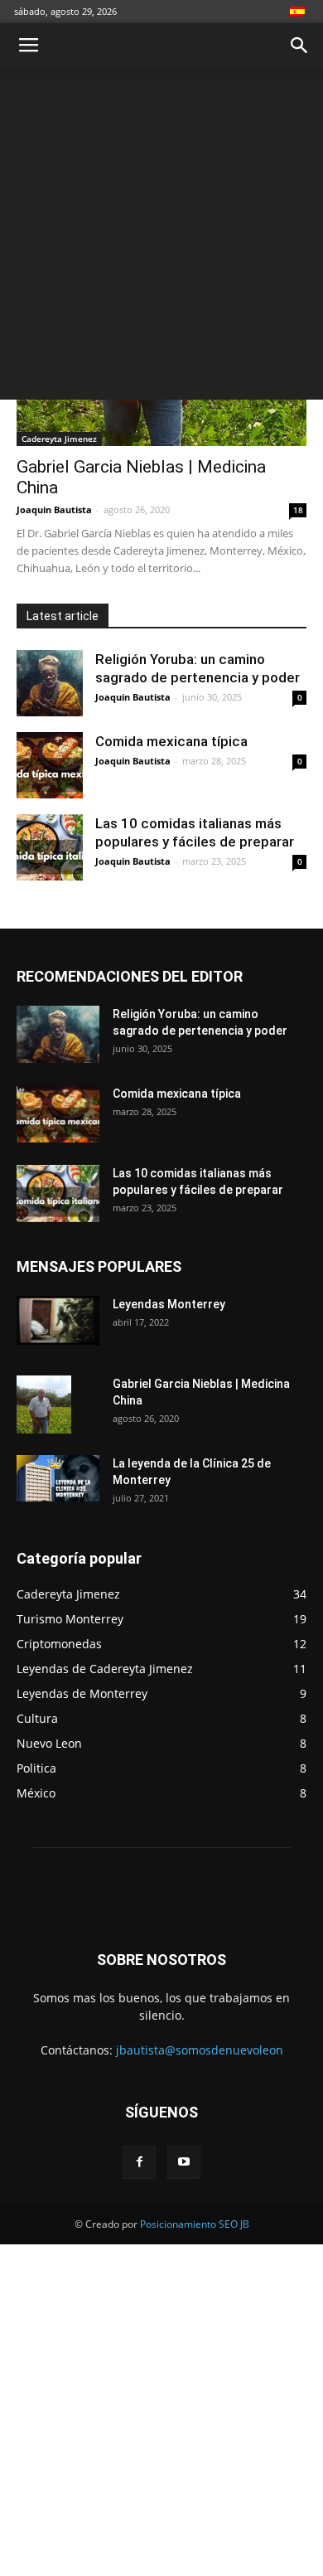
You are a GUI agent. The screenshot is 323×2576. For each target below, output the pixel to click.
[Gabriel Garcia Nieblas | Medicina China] (44, 1404)
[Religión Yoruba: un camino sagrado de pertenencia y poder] (50, 683)
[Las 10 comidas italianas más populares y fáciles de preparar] (50, 847)
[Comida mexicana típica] (50, 765)
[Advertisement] (161, 238)
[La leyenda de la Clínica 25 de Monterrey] (58, 1478)
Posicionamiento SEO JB (195, 2224)
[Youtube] (184, 2162)
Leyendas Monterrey (169, 1304)
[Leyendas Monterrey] (58, 1320)
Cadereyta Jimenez (59, 439)
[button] (300, 46)
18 (298, 510)
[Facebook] (139, 2162)
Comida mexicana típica (171, 741)
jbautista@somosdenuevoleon (200, 2050)
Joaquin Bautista (54, 509)
